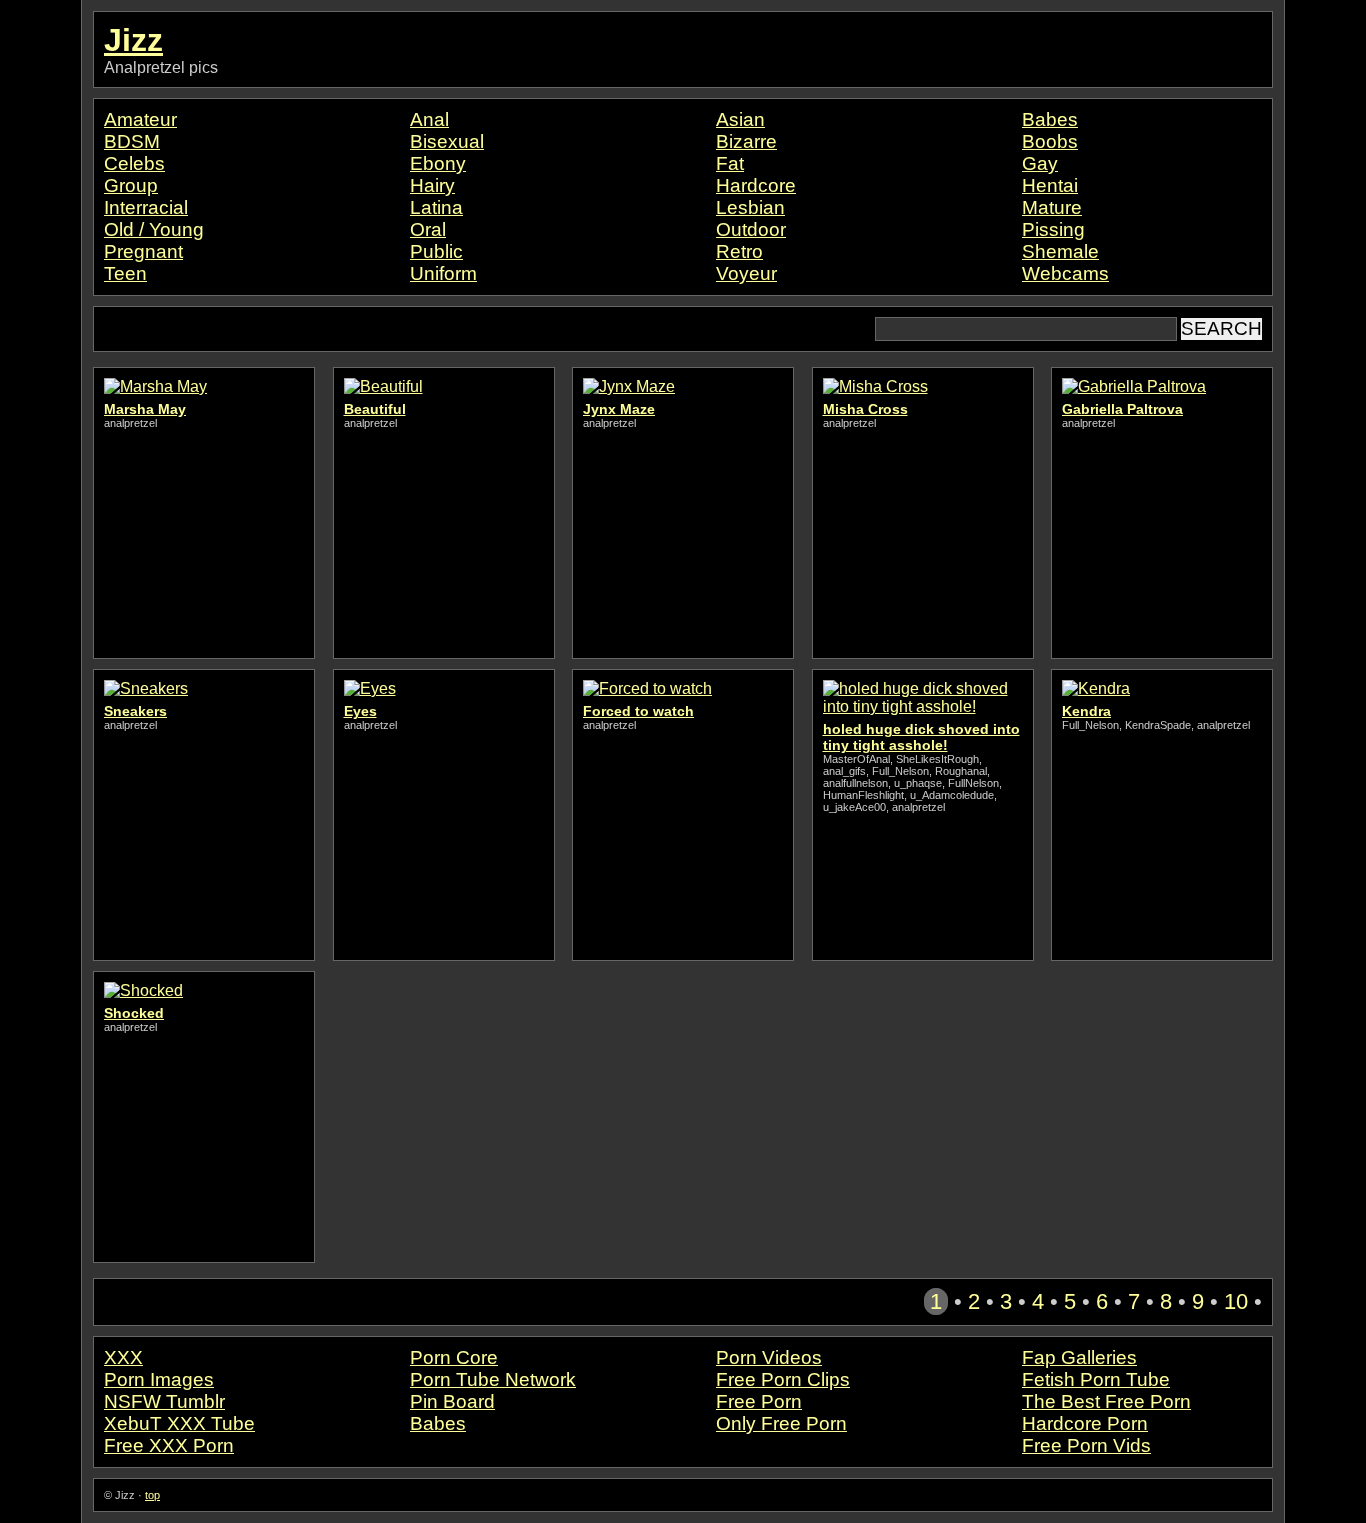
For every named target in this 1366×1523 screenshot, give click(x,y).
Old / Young (154, 229)
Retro (739, 251)
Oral (428, 229)
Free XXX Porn (169, 1445)
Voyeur (746, 273)
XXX (123, 1357)
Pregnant (143, 251)
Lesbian (750, 207)
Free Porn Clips (783, 1379)
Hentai (1050, 185)
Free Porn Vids (1086, 1445)
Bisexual (447, 141)
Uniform (443, 273)
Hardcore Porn (1085, 1423)
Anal (429, 119)
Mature (1052, 207)
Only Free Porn (781, 1423)
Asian (740, 119)
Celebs (134, 163)
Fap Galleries (1079, 1357)
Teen (125, 273)
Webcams (1065, 273)
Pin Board (452, 1401)
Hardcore (756, 185)
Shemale (1060, 251)
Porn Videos (769, 1357)
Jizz (133, 40)
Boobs (1050, 141)
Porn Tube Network (493, 1379)
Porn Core (454, 1357)
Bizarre (746, 141)
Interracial (146, 207)
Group (131, 185)
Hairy (432, 185)
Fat (730, 163)
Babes (1050, 119)
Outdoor (751, 229)
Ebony (438, 163)
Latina (436, 207)
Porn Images (159, 1379)
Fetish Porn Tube (1096, 1379)
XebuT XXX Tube (179, 1423)
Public (436, 251)
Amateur (140, 119)
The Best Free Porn (1106, 1401)
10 (1236, 1301)
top (152, 1495)
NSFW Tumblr (164, 1401)
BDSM (132, 141)
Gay (1040, 163)
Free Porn (759, 1401)
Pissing (1053, 229)
